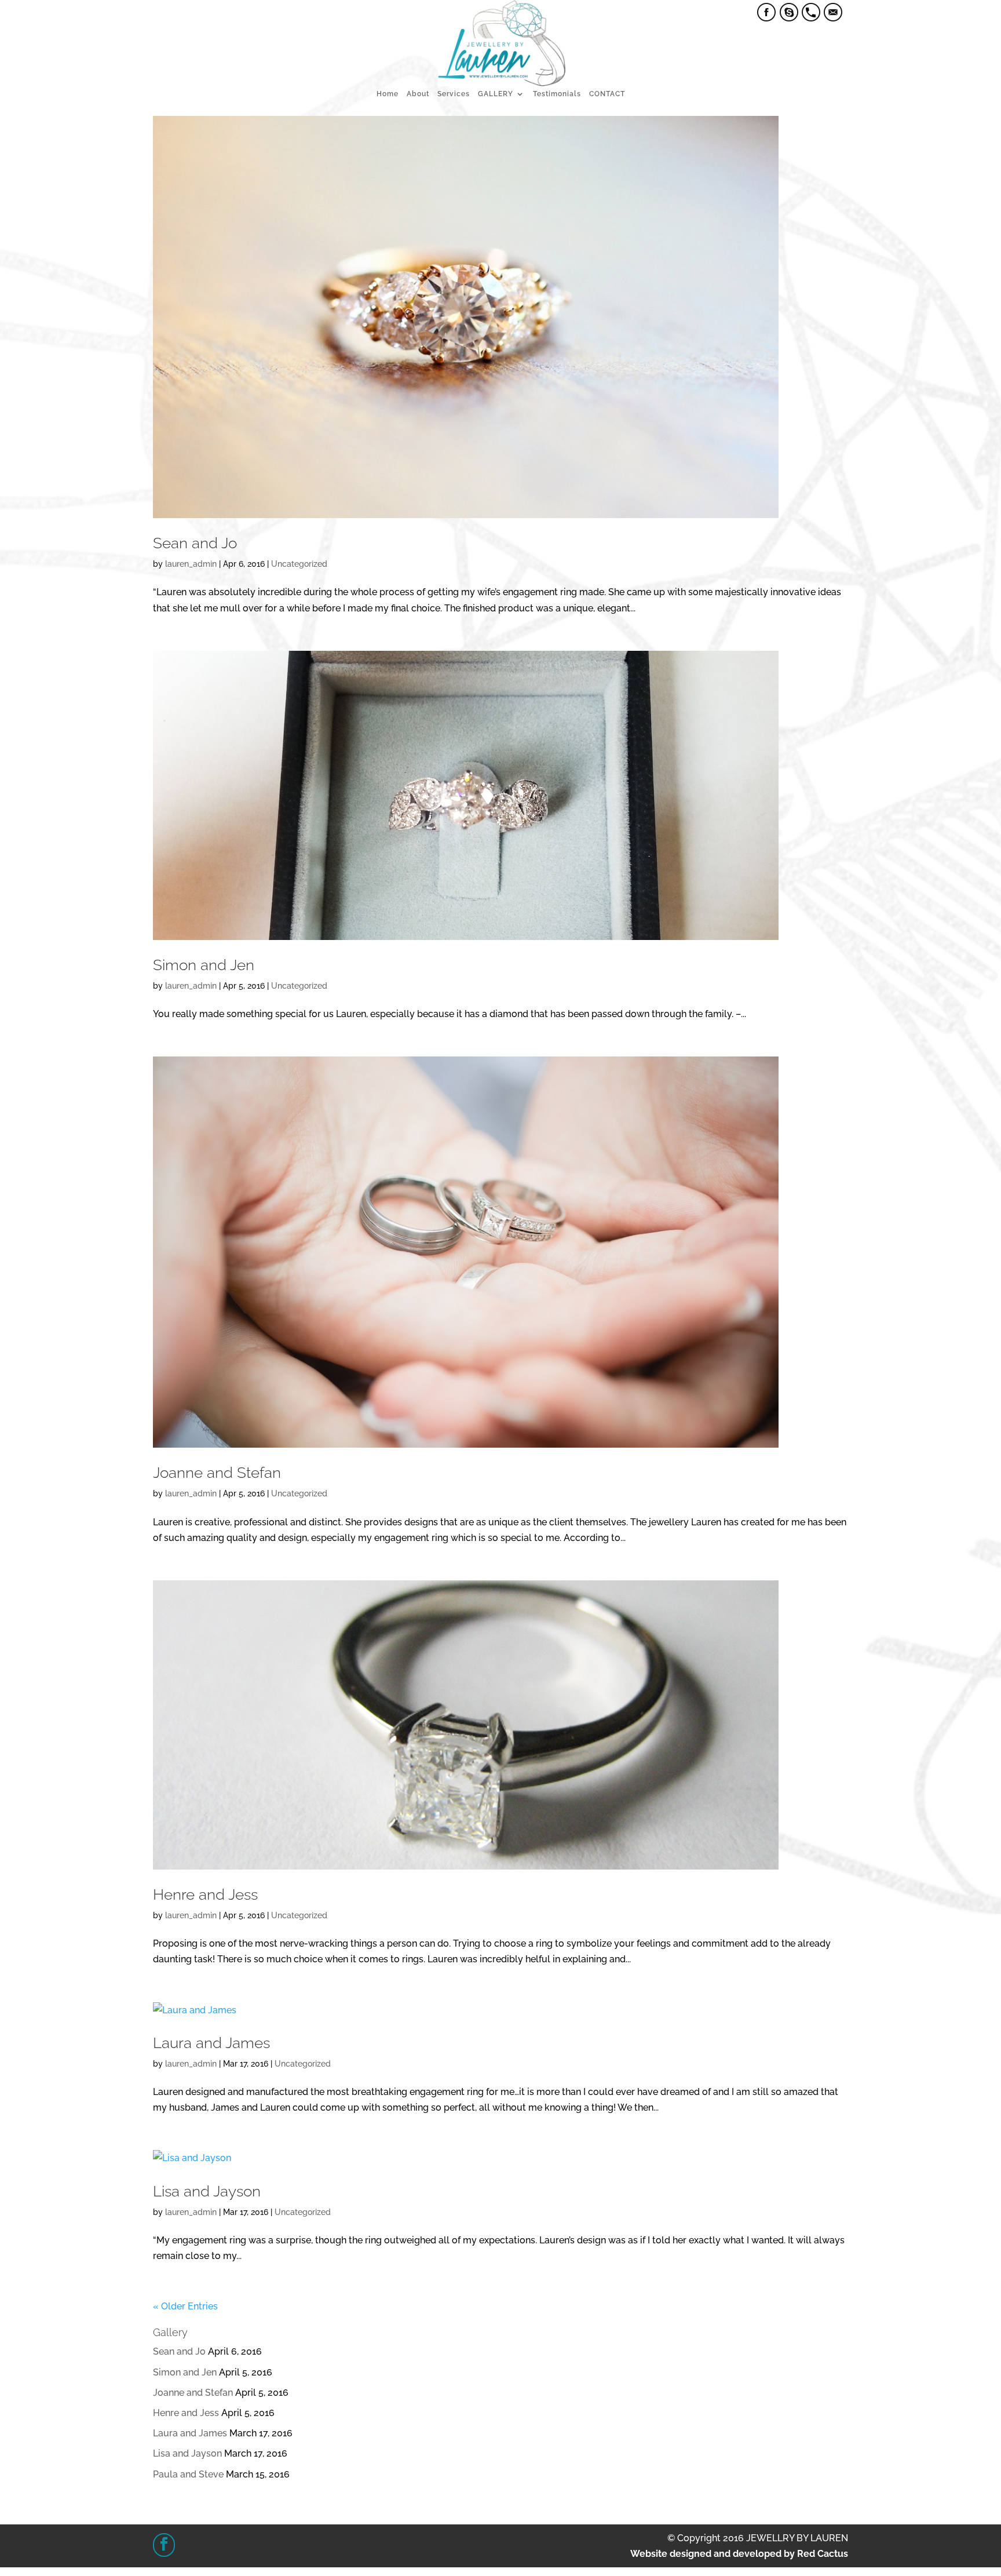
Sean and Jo (195, 543)
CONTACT (607, 94)
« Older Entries (185, 2306)
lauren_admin (191, 564)
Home (388, 94)
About (418, 94)
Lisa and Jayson (207, 2191)
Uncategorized (299, 564)
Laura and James (211, 2043)
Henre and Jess (205, 1894)
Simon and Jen (204, 965)
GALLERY (496, 94)
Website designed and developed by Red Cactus (739, 2554)
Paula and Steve (188, 2474)
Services (454, 94)
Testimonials (557, 94)
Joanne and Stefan (217, 1473)
